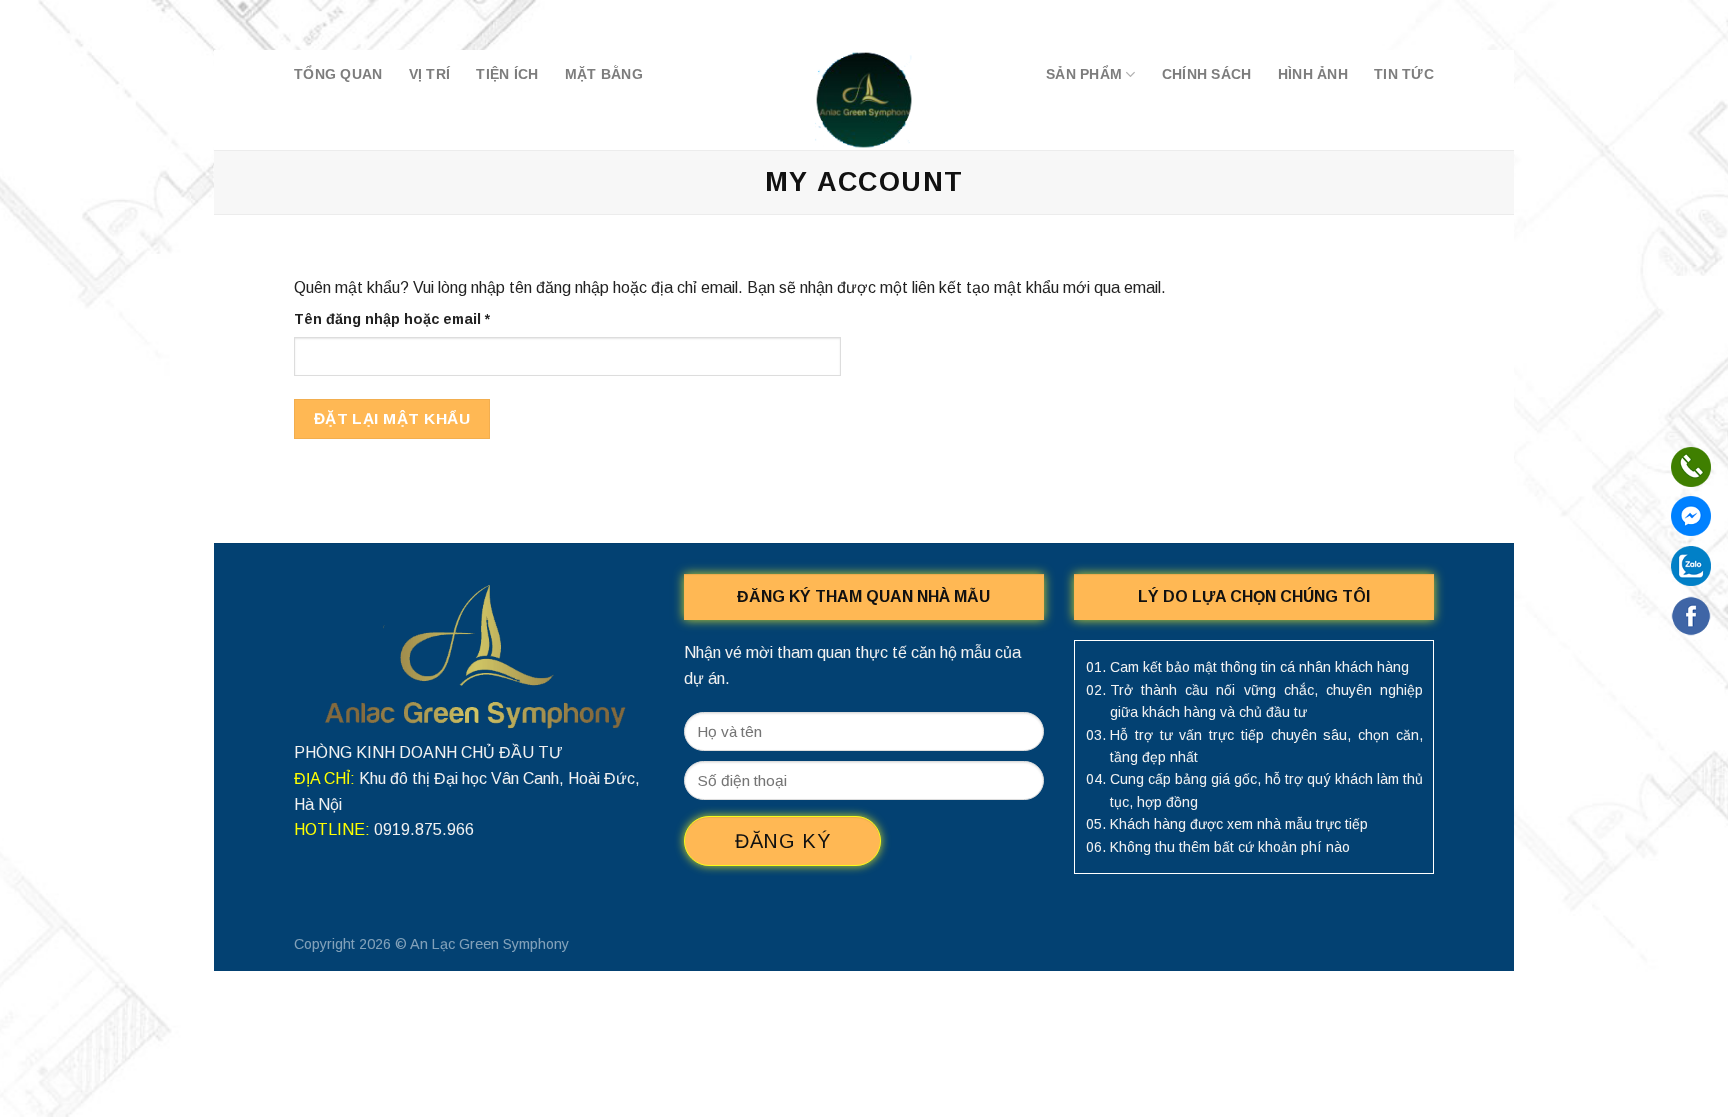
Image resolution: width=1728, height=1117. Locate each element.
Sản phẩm (1084, 74)
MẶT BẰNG (604, 74)
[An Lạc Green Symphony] (864, 100)
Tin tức (1404, 74)
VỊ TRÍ (430, 74)
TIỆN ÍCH (507, 74)
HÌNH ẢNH (1313, 74)
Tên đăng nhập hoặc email (409, 320)
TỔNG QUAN (338, 74)
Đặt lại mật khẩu (392, 418)
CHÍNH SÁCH (1207, 74)
